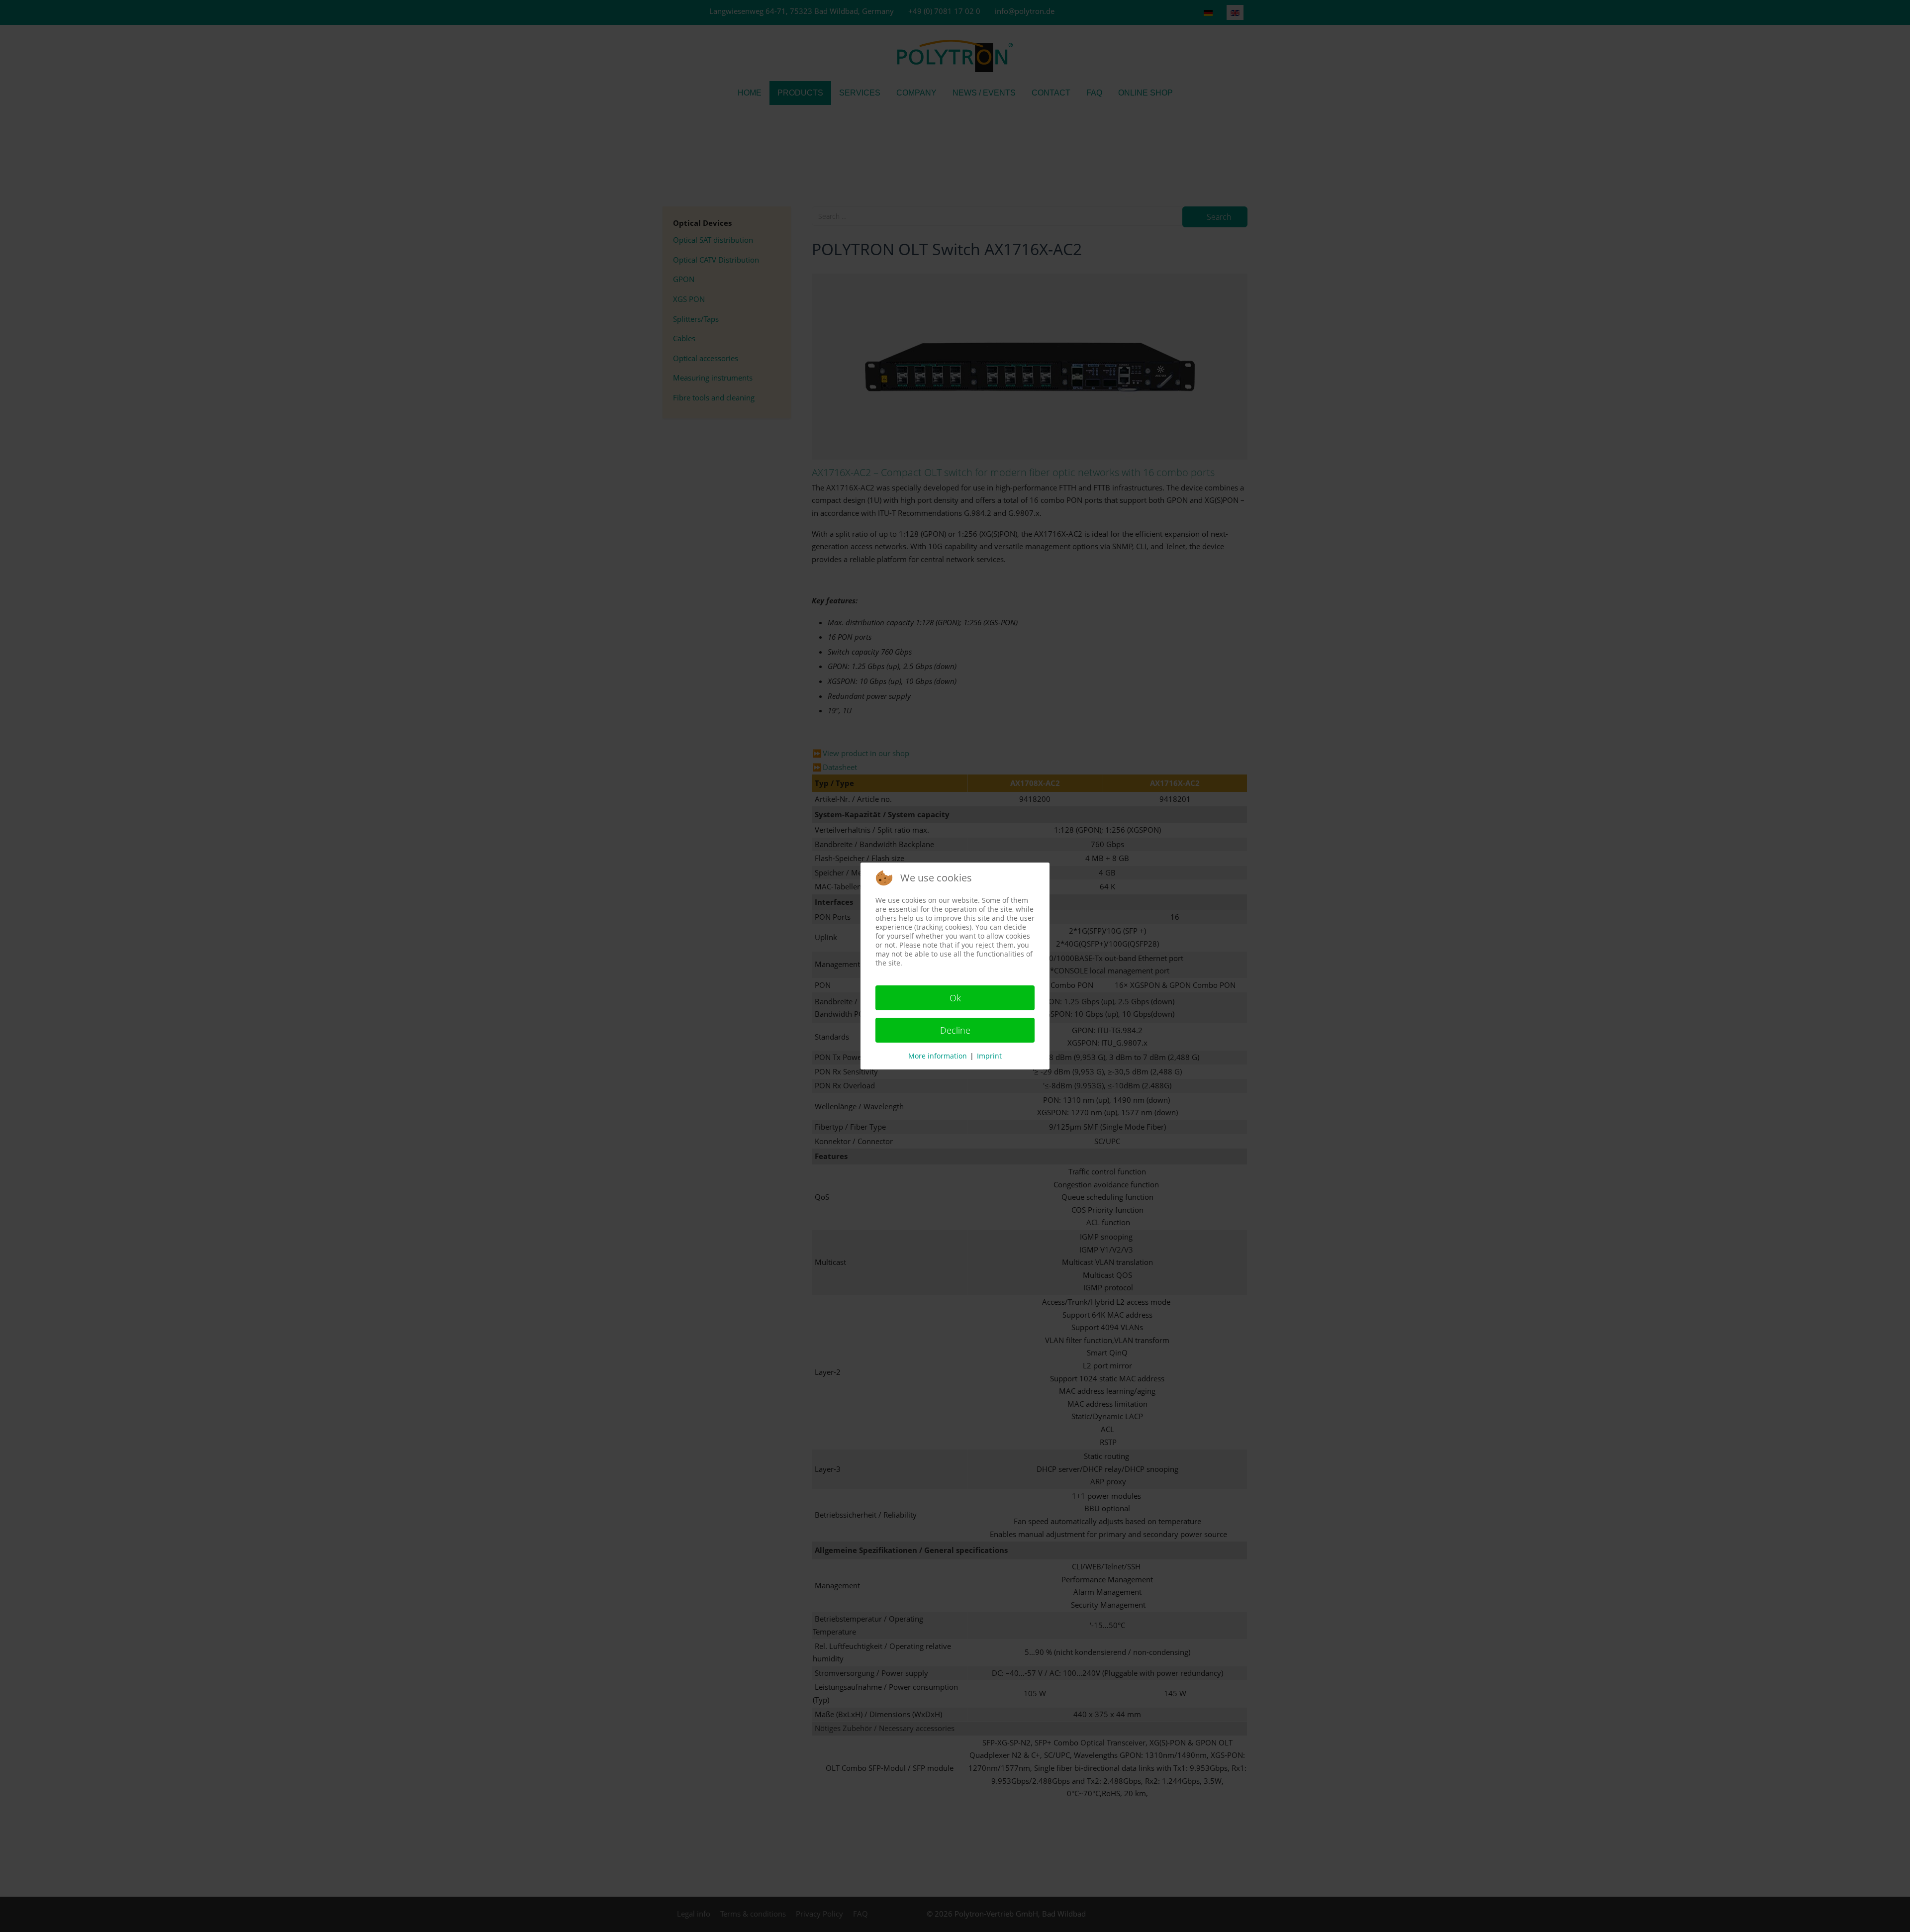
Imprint (989, 1056)
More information (938, 1056)
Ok (955, 998)
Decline (955, 1030)
